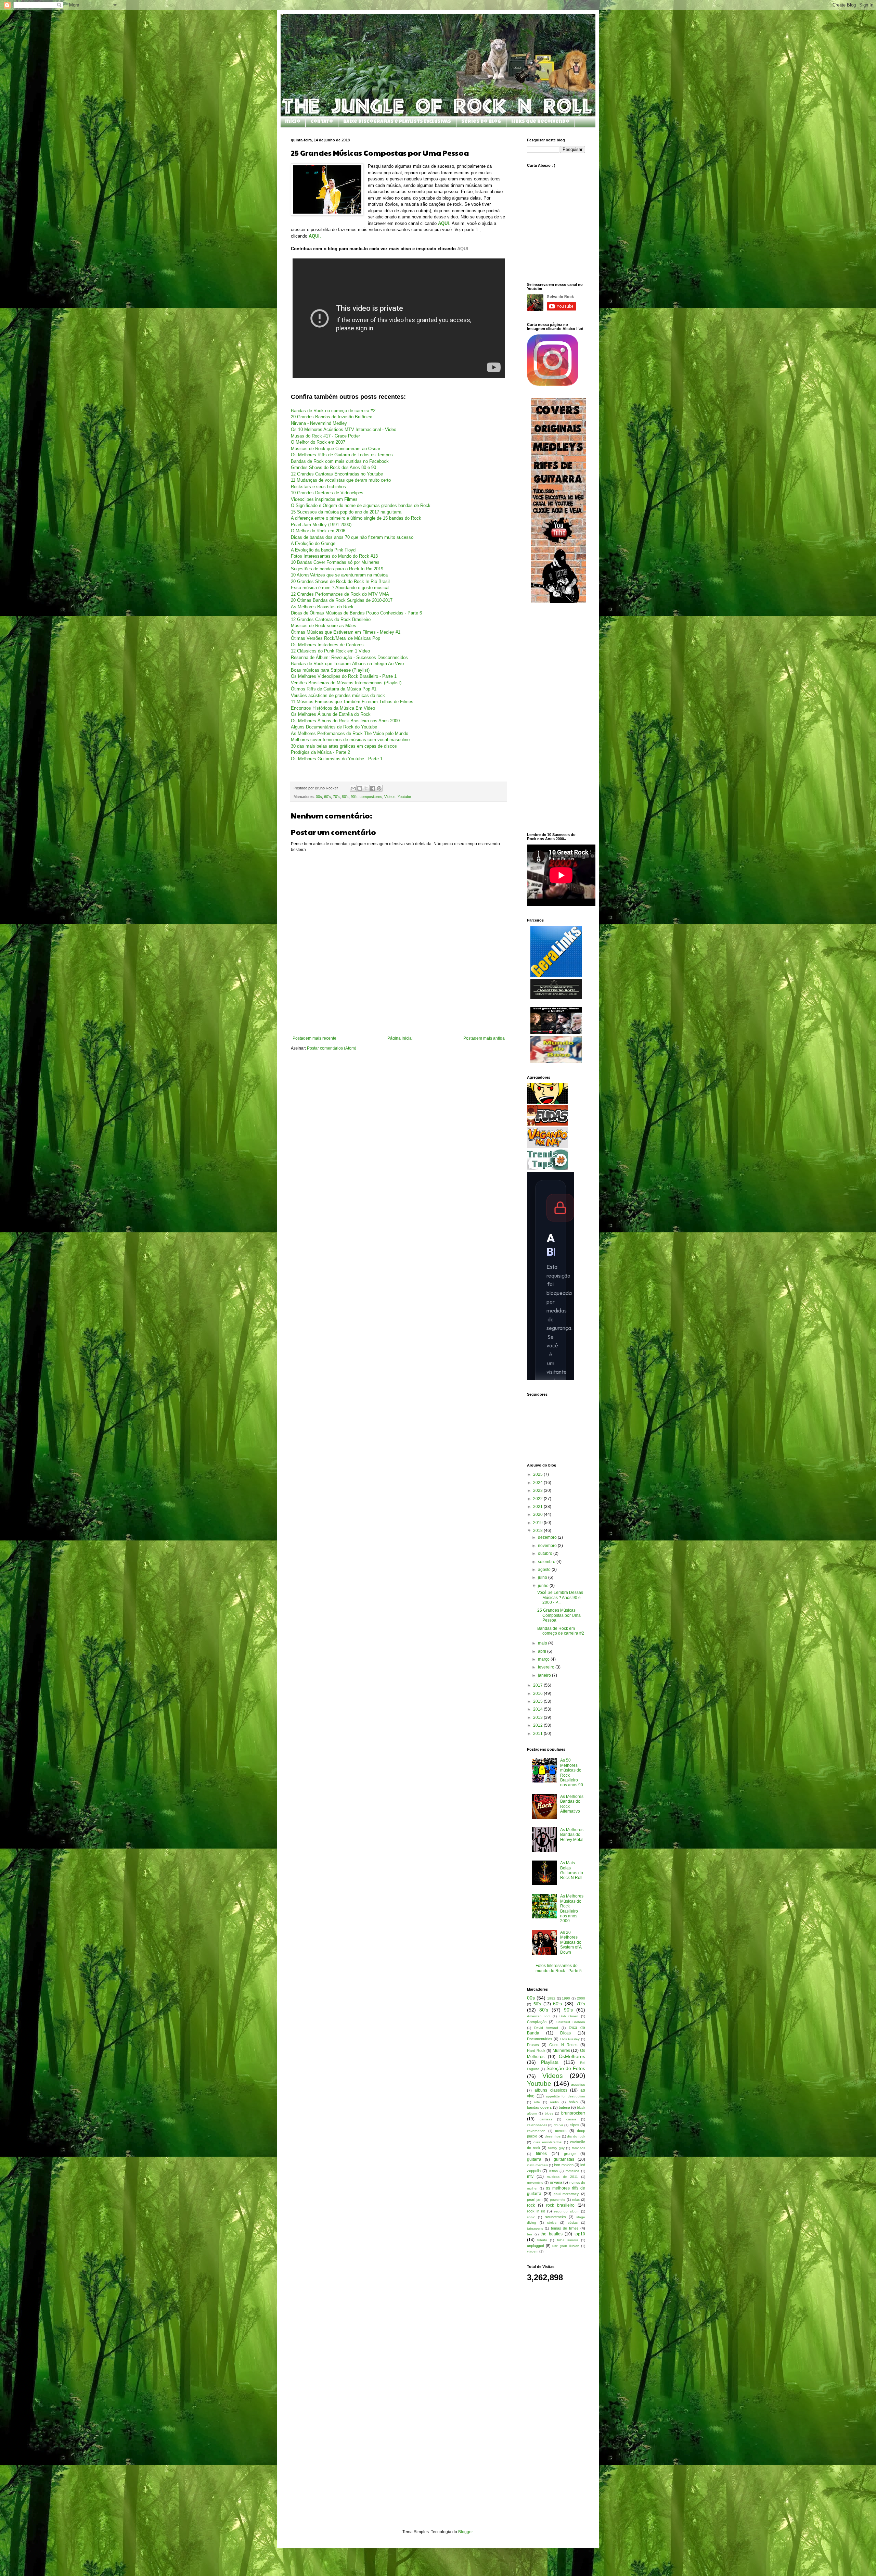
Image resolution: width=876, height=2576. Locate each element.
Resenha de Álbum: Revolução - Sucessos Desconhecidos (349, 657)
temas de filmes (565, 2228)
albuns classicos (551, 2090)
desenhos (553, 2136)
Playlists (550, 2062)
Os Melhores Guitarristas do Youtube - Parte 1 (337, 759)
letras (553, 2171)
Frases (533, 2045)
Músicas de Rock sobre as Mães (324, 626)
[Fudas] (547, 1124)
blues (549, 2113)
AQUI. (315, 236)
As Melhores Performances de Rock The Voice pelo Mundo (350, 733)
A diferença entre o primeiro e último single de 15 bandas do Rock (356, 518)
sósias (573, 2223)
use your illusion (566, 2246)
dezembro (548, 1537)
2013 (538, 1717)
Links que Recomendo (540, 122)
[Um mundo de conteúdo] (547, 1102)
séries (552, 2223)
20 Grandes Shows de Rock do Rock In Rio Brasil (340, 581)
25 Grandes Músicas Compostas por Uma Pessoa (559, 1615)
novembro (548, 1546)
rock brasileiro (560, 2205)
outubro (546, 1553)
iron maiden (564, 2165)
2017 (538, 1685)
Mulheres (561, 2051)
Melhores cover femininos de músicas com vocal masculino (350, 740)
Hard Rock (536, 2051)
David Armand (546, 2028)
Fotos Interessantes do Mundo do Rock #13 (334, 556)
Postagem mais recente (314, 1038)
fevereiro (547, 1667)
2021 (538, 1507)
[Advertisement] (399, 1017)
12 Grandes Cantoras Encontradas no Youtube (337, 474)
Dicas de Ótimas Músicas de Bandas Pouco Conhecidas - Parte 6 (356, 613)
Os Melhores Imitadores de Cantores (327, 645)
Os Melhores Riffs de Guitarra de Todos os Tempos (342, 455)
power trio (558, 2200)
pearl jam (535, 2199)
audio (554, 2102)
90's (354, 797)
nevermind (535, 2182)
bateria (564, 2107)
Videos (390, 797)
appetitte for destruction (566, 2096)
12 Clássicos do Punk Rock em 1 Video (330, 651)
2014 (538, 1709)
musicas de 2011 (562, 2177)
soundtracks (556, 2217)
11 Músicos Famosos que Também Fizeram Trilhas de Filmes (352, 702)
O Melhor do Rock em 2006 (318, 531)
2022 (538, 1499)
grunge (570, 2154)
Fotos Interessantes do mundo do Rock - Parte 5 (559, 1968)
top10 (580, 2234)
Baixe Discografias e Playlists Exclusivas (397, 122)
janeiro (545, 1675)
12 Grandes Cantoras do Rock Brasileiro (331, 619)
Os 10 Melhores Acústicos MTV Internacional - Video (344, 429)
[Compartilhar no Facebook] (373, 788)
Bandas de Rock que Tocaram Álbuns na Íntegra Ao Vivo (347, 664)
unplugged (536, 2246)
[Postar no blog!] (360, 788)
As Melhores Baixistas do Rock (322, 607)
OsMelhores (572, 2056)
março (544, 1659)
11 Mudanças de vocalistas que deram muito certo (341, 480)
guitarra (534, 2159)
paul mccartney (566, 2194)
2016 (538, 1693)
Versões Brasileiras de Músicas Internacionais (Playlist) (346, 683)
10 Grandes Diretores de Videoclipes (327, 493)
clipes (575, 2125)
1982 (551, 1998)
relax (576, 2200)
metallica (572, 2171)
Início (293, 122)
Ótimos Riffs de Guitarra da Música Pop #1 (334, 689)
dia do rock (576, 2136)
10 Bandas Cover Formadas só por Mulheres (335, 562)
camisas (546, 2119)
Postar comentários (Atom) (332, 1048)
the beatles (552, 2234)
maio (543, 1643)
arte (537, 2102)
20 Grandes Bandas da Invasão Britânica (332, 417)
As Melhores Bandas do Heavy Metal (572, 1835)
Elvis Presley (570, 2039)
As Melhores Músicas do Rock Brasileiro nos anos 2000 (572, 1908)
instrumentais (537, 2165)
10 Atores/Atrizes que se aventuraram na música (339, 575)
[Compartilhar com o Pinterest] (379, 788)
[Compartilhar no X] (366, 788)
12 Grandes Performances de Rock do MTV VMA (340, 594)
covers (561, 2131)
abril (543, 1651)
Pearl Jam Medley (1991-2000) (321, 525)
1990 (566, 1998)
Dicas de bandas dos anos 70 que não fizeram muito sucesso (352, 537)
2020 (538, 1514)
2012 (538, 1725)
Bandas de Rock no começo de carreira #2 (333, 411)
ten (530, 2234)
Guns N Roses (563, 2045)
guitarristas (564, 2159)
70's (336, 797)
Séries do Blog (481, 122)
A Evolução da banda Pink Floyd (323, 550)
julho (543, 1577)
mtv (530, 2177)
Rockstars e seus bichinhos (318, 487)
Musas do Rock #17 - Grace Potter (325, 436)
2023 (538, 1490)
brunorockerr (573, 2113)
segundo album (566, 2211)
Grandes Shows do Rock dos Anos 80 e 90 (333, 467)
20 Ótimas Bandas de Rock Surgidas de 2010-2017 (342, 600)
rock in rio (536, 2211)
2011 (538, 1734)
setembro (547, 1562)
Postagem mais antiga (484, 1038)
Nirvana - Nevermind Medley (319, 423)
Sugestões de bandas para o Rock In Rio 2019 (337, 569)
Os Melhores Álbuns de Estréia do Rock (331, 714)
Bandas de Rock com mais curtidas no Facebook (340, 461)
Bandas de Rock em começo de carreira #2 (561, 1631)
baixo (573, 2102)
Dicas (565, 2033)
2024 (538, 1483)
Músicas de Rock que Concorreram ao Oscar (336, 449)
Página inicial (400, 1038)
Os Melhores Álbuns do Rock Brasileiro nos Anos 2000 (345, 721)
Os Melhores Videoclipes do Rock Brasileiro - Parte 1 (344, 676)
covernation (536, 2131)
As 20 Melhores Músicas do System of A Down (571, 1942)
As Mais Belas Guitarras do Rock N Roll (572, 1870)
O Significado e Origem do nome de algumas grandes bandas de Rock (361, 505)
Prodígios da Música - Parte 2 (320, 752)
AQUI (463, 249)
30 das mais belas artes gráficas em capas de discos (344, 746)
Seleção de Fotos (566, 2068)
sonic (531, 2217)
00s (319, 797)
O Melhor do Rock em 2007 (318, 442)
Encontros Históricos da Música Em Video (333, 708)
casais (571, 2119)
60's (327, 797)
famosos (578, 2148)
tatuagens (535, 2228)
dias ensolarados (548, 2142)
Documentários (540, 2039)
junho (544, 1586)
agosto (545, 1570)
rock (531, 2205)
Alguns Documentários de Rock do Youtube (334, 727)
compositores (371, 797)
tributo (542, 2240)
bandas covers (539, 2107)
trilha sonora (568, 2240)
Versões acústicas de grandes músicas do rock (338, 695)
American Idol (539, 2016)
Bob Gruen (569, 2016)
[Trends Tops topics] (547, 1169)
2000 (581, 1998)
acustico (578, 2084)
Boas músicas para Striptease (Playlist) (330, 670)
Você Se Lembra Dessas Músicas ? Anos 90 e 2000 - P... (560, 1597)
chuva (558, 2125)
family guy (556, 2148)
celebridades (537, 2125)
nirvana (556, 2182)
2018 (538, 1531)
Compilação (537, 2022)
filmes (541, 2154)
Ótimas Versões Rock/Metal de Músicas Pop (336, 638)
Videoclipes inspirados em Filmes (324, 499)
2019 (538, 1523)
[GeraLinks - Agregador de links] (556, 976)
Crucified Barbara (571, 2022)
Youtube (404, 797)
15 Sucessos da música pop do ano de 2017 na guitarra (346, 512)
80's (345, 797)
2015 (538, 1701)
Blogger (465, 2532)
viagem (533, 2251)
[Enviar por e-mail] (353, 788)
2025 (538, 1474)
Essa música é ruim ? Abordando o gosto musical (340, 588)
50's (537, 2004)
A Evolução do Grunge (313, 543)
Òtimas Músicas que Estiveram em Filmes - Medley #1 (346, 632)
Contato (322, 122)
